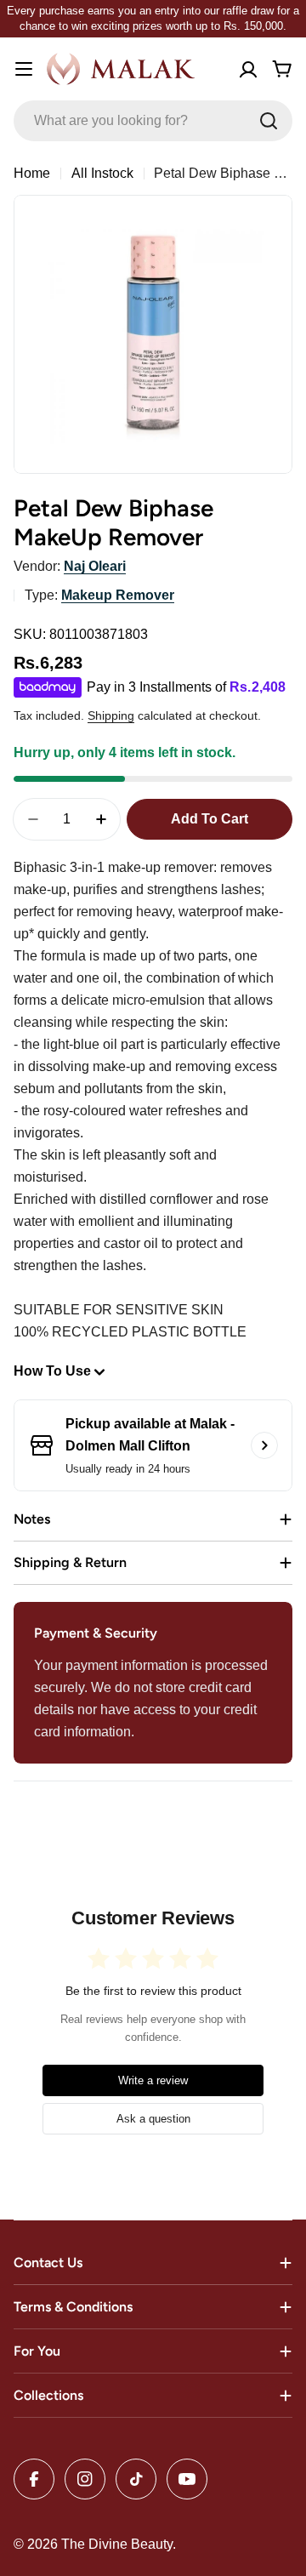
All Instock (102, 173)
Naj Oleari (95, 566)
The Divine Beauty (117, 2544)
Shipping (111, 715)
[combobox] (153, 121)
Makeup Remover (118, 595)
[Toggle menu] (24, 69)
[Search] (269, 121)
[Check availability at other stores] (264, 1445)
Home (32, 173)
